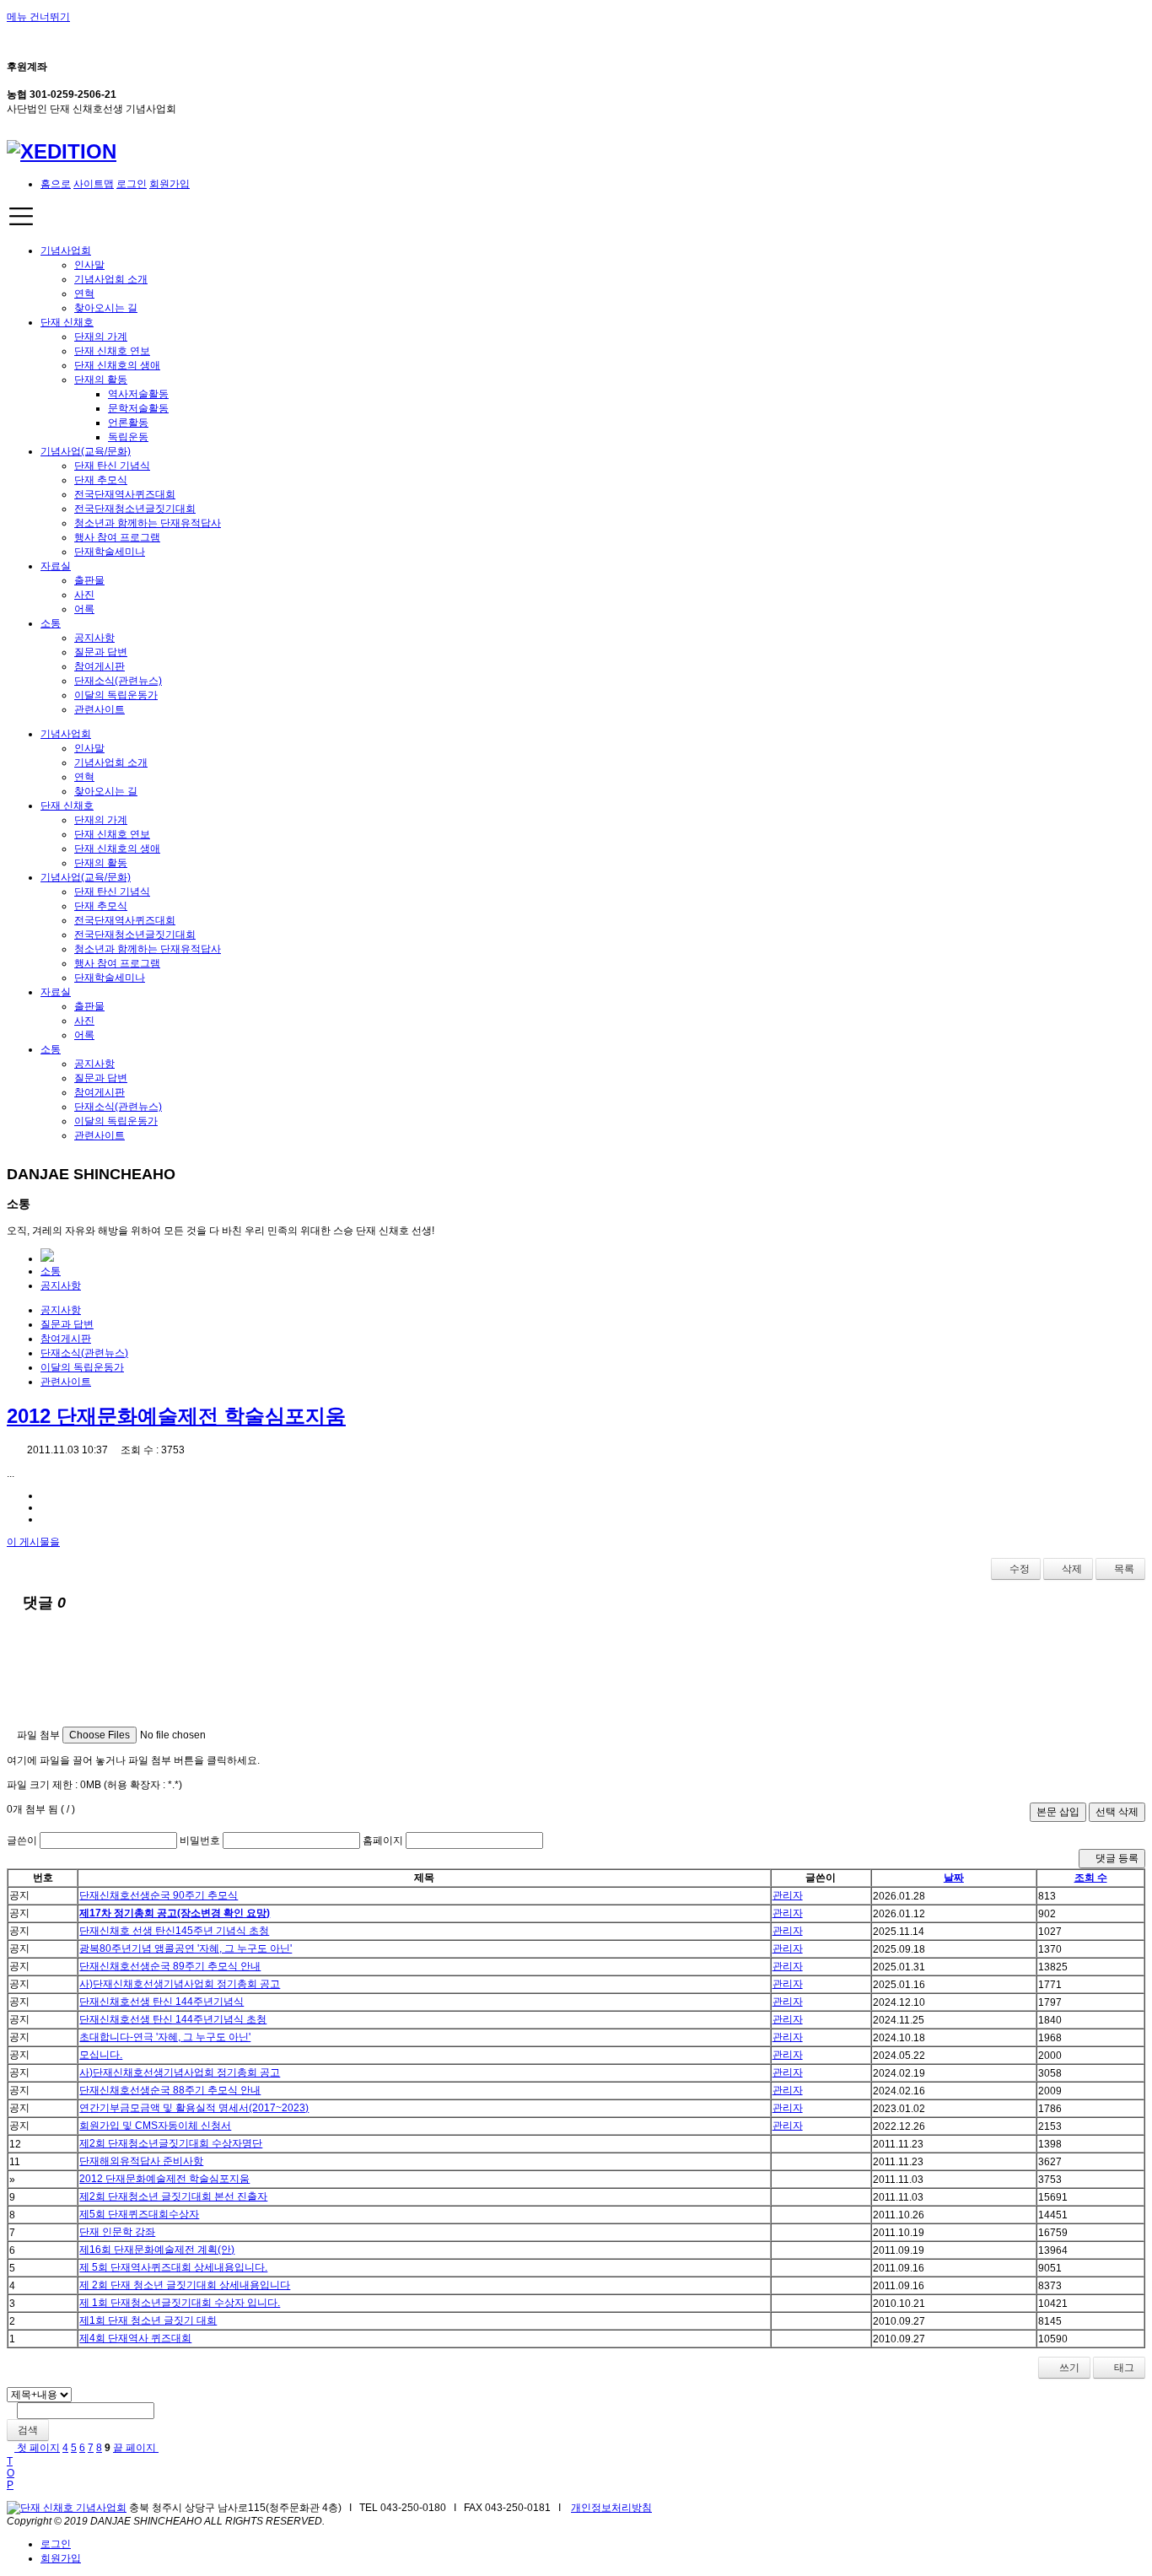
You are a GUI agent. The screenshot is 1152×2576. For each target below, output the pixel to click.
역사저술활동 (138, 394)
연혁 (84, 294)
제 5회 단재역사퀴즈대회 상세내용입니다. (173, 2267)
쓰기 (1068, 2368)
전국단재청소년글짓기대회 (135, 509)
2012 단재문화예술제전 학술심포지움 (176, 1416)
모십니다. (101, 2055)
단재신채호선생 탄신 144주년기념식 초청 (173, 2019)
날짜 (954, 1878)
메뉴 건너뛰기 (38, 17)
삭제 (1072, 1569)
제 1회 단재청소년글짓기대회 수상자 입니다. (180, 2303)
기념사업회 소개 (111, 279)
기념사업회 (66, 251)
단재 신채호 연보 (112, 351)
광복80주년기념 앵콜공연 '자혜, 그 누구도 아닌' (186, 1948)
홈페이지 (383, 1840)
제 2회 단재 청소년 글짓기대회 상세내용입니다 (185, 2285)
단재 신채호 (67, 322)
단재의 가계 (101, 337)
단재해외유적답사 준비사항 (141, 2161)
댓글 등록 (1116, 1858)
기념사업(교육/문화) (86, 451)
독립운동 (128, 437)
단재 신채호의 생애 (117, 365)
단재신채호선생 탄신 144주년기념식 (161, 2002)
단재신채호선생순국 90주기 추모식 (159, 1895)
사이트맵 (94, 184)
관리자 (788, 1895)
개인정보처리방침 (611, 2508)
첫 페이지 (37, 2448)
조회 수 (1091, 1878)
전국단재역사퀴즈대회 (125, 494)
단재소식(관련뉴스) (118, 681)
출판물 (89, 580)
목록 (1124, 1569)
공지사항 (94, 638)
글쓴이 (22, 1840)
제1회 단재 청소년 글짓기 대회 (148, 2320)
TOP (11, 2473)
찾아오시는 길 (106, 308)
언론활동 (128, 423)
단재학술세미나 (110, 552)
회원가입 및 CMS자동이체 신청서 (155, 2126)
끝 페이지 (136, 2448)
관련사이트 (100, 709)
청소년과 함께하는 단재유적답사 (148, 523)
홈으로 (56, 184)
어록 (84, 609)
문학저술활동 (138, 408)
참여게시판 (100, 666)
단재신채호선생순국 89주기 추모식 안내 (170, 1966)
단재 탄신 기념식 (112, 466)
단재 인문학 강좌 (117, 2232)
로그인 (132, 184)
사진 (84, 595)
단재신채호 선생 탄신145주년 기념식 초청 (174, 1931)
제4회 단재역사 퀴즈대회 (135, 2338)
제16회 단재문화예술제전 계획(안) (157, 2250)
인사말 (89, 265)
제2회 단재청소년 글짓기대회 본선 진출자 (173, 2196)
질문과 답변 (101, 652)
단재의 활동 (101, 380)
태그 (1123, 2368)
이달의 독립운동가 (116, 695)
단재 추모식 (101, 480)
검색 (28, 2430)
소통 (51, 623)
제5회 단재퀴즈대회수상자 (139, 2214)
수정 (1020, 1569)
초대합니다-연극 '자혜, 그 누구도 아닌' (165, 2037)
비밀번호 (200, 1840)
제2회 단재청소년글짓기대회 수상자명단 (171, 2143)
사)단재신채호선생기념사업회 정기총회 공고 (180, 1984)
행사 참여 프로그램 (117, 537)
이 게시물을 (33, 1542)
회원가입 (170, 184)
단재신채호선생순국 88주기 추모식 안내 (170, 2090)
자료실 (56, 566)
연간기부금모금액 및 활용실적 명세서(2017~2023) (194, 2108)
